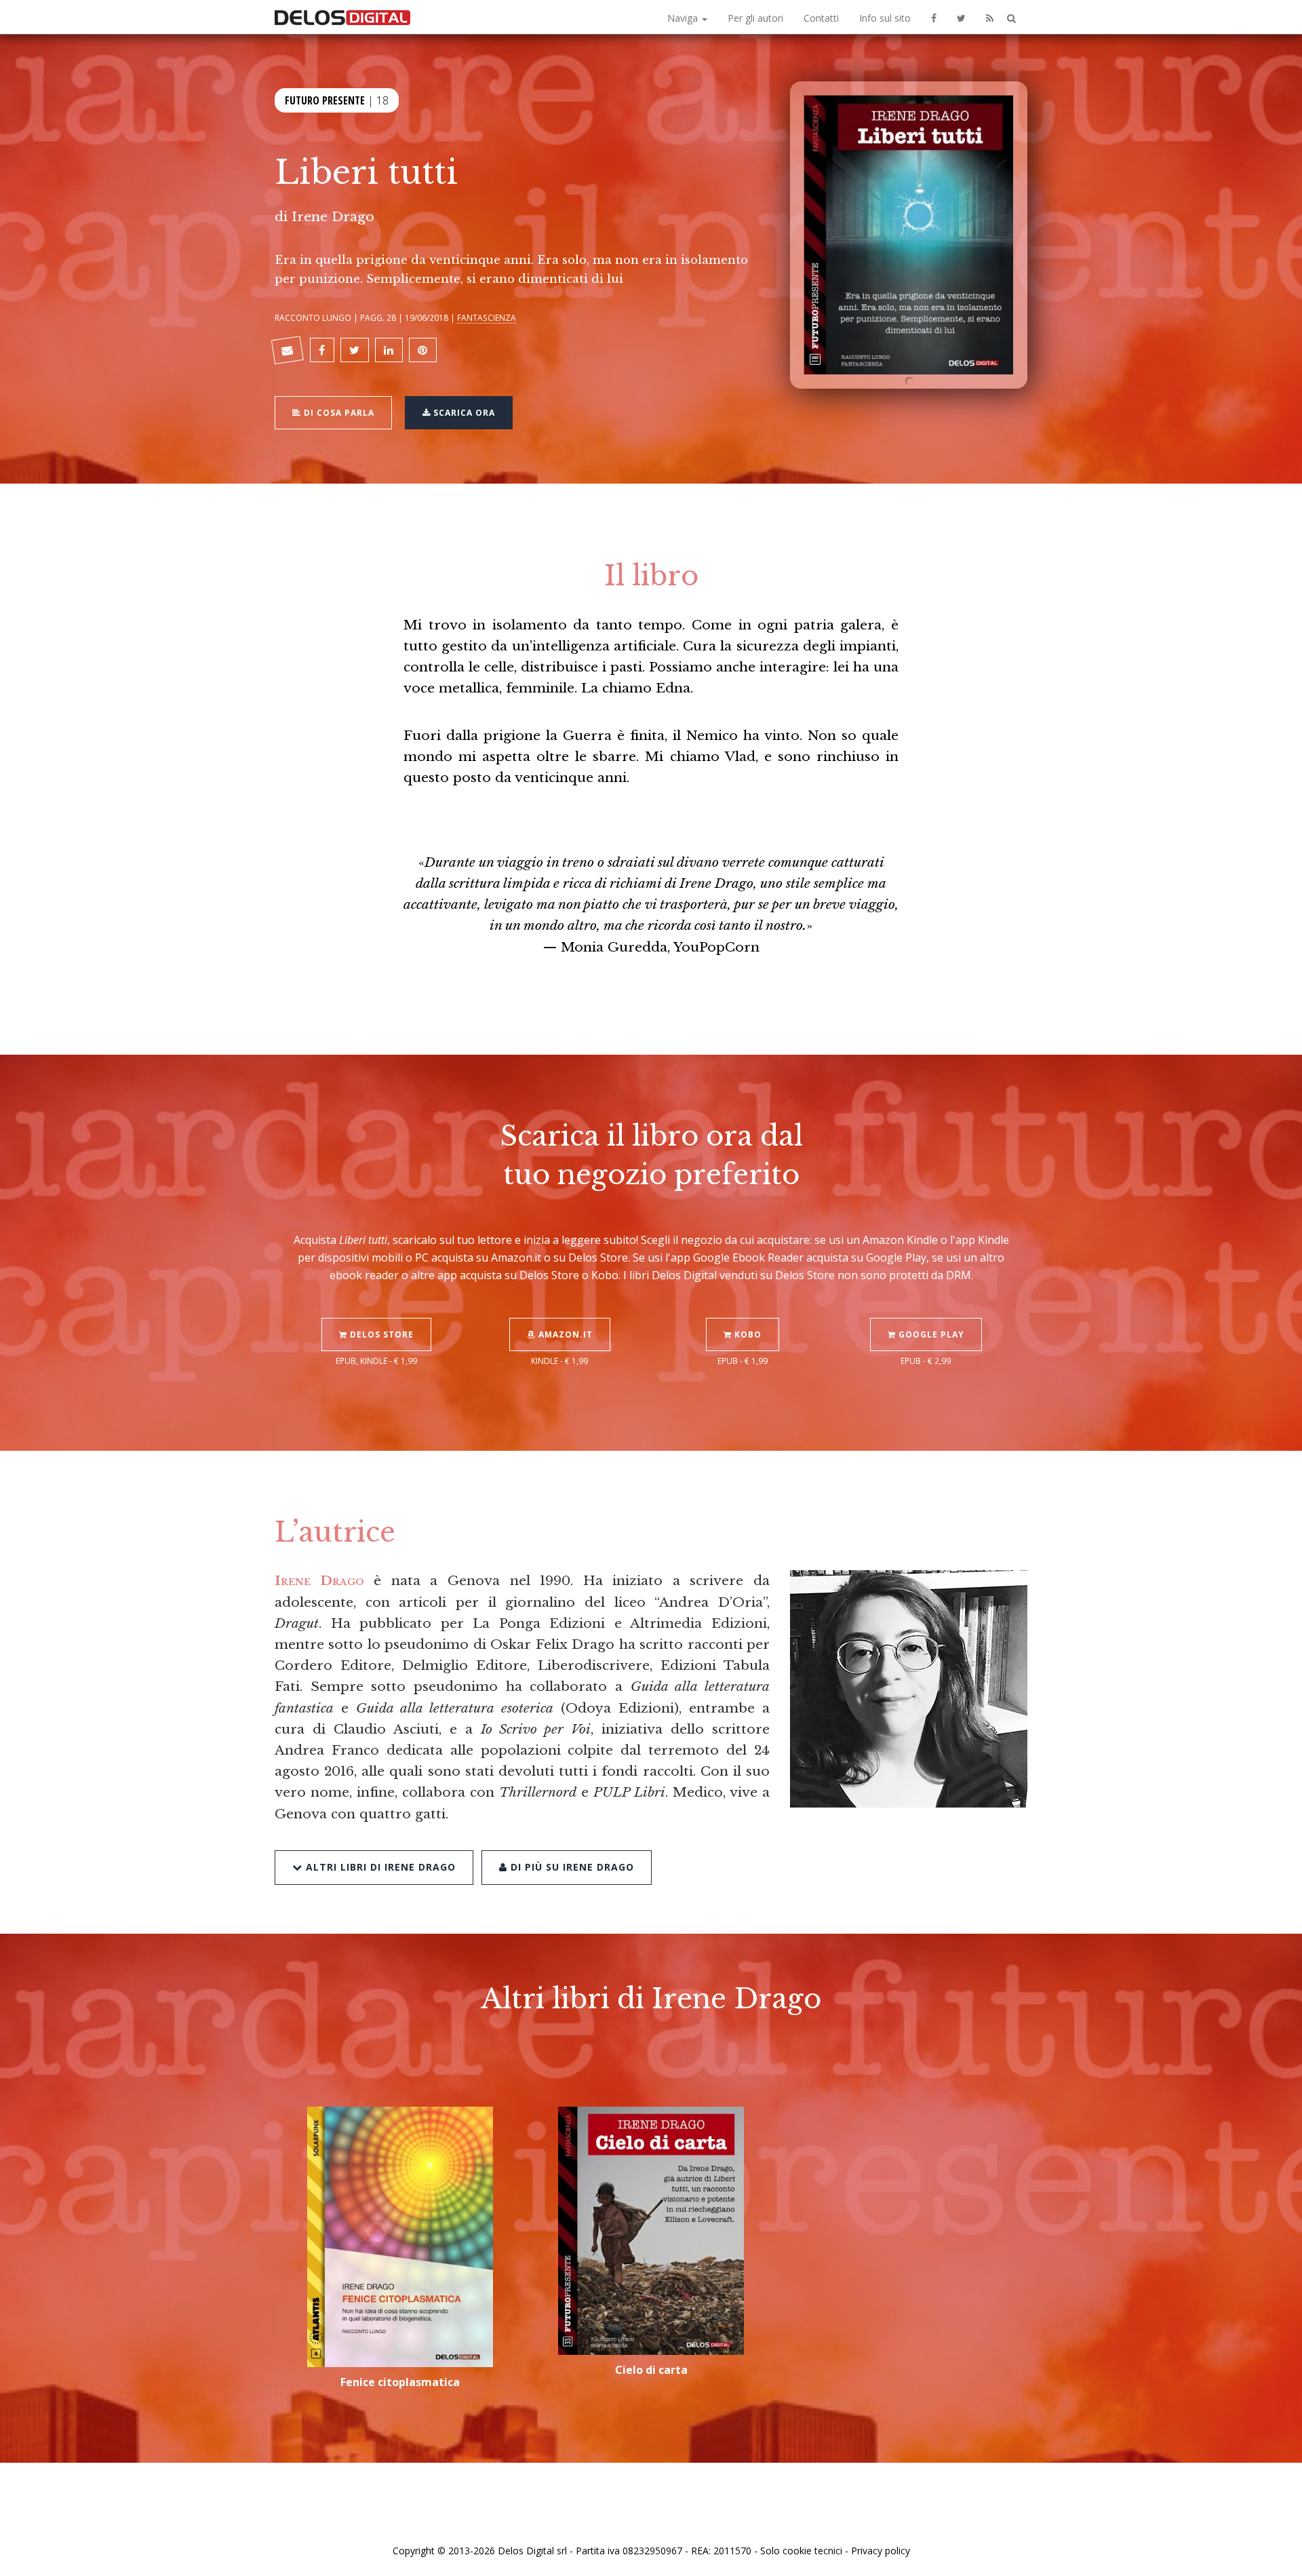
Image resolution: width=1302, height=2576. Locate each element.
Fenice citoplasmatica (400, 2382)
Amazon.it (564, 1334)
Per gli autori (755, 18)
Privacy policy (881, 2551)
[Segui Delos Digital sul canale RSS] (990, 17)
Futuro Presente (325, 100)
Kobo (747, 1334)
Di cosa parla (338, 413)
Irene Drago (333, 216)
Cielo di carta (651, 2370)
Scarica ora (463, 413)
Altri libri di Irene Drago (379, 1867)
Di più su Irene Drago (571, 1867)
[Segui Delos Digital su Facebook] (934, 17)
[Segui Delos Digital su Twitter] (961, 17)
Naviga (684, 18)
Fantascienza (487, 317)
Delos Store (380, 1334)
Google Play (930, 1334)
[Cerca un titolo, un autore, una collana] (1011, 19)
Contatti (821, 18)
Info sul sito (885, 18)
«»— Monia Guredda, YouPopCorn (651, 904)
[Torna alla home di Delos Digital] (342, 17)
